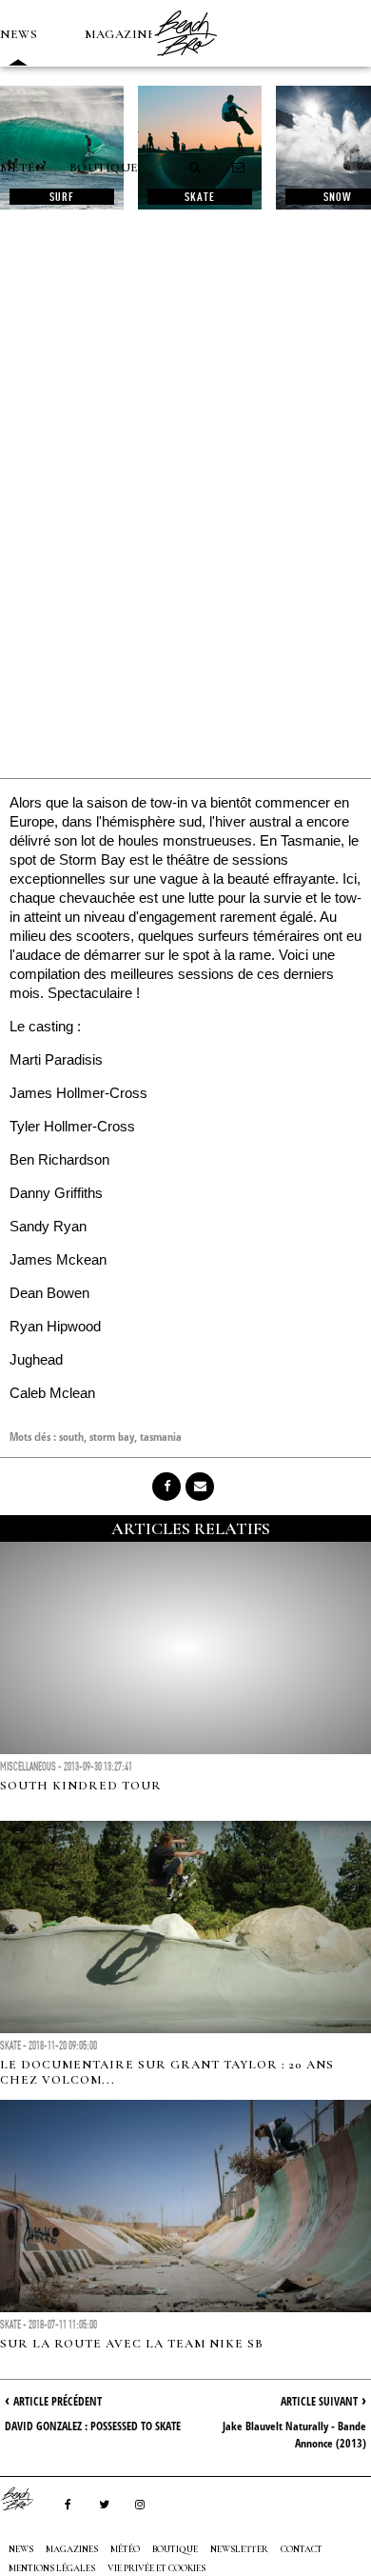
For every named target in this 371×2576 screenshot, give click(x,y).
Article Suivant (319, 2401)
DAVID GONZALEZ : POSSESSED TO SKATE (93, 2426)
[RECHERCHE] (196, 168)
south (71, 1437)
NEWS (19, 34)
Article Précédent (58, 2401)
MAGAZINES (124, 34)
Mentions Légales (52, 2568)
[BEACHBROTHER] (27, 2499)
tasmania (161, 1437)
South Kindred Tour (81, 1786)
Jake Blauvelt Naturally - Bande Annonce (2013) (294, 2435)
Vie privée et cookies (156, 2568)
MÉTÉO (23, 168)
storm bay (112, 1437)
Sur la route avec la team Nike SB (132, 2344)
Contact (302, 2549)
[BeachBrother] (185, 62)
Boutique (104, 168)
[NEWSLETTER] (239, 168)
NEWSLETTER (239, 2549)
